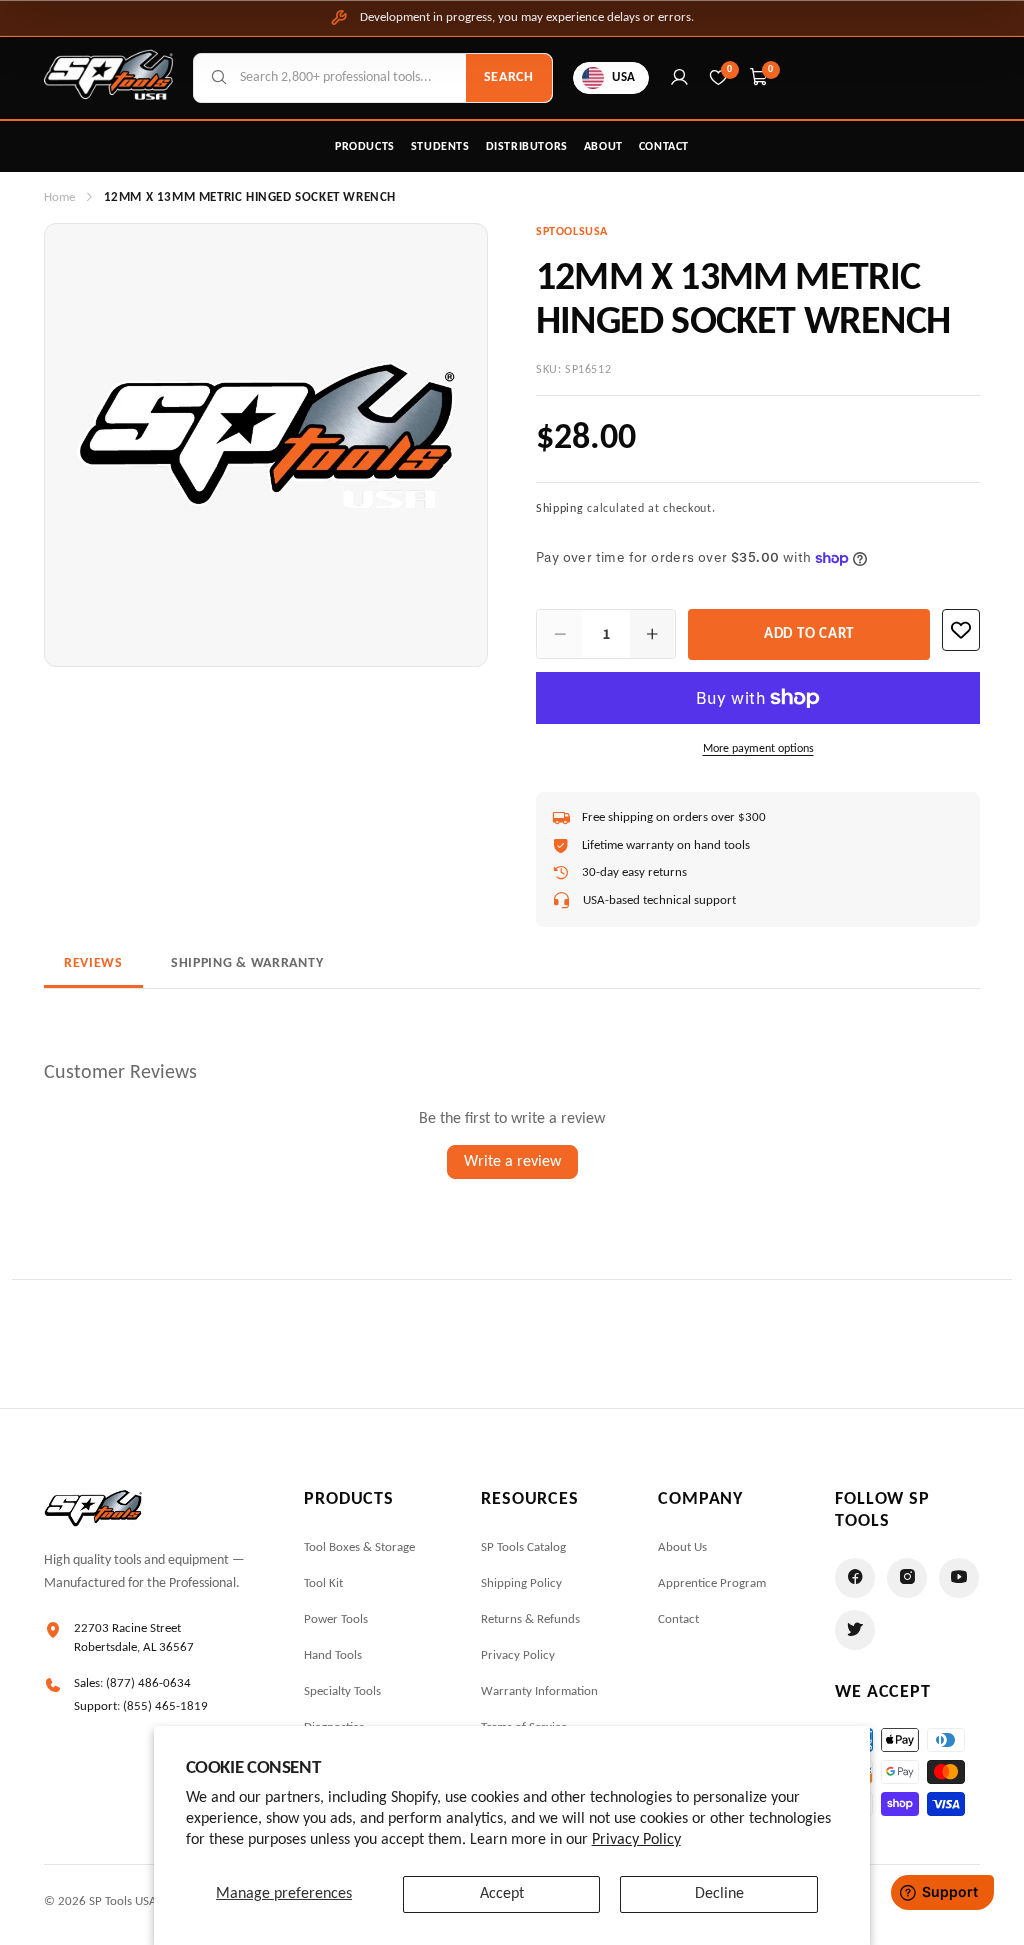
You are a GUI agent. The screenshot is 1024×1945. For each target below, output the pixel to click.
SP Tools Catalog (523, 1547)
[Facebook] (855, 1578)
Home (59, 197)
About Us (682, 1547)
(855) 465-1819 (165, 1706)
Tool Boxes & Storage (359, 1547)
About (603, 147)
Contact (664, 147)
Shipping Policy (521, 1583)
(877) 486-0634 (148, 1683)
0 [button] (771, 69)
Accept (502, 1894)
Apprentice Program (712, 1583)
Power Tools (336, 1619)
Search (509, 77)
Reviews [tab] (93, 963)
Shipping (560, 509)
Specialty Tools (342, 1691)
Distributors (527, 147)
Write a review (512, 1162)
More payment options (758, 749)
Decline (719, 1894)
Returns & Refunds (530, 1619)
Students (440, 147)
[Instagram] (907, 1578)
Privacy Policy (636, 1840)
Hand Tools (333, 1655)
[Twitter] (855, 1630)
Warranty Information (539, 1691)
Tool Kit (323, 1583)
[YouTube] (959, 1578)
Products (365, 147)
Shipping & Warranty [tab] (247, 963)
